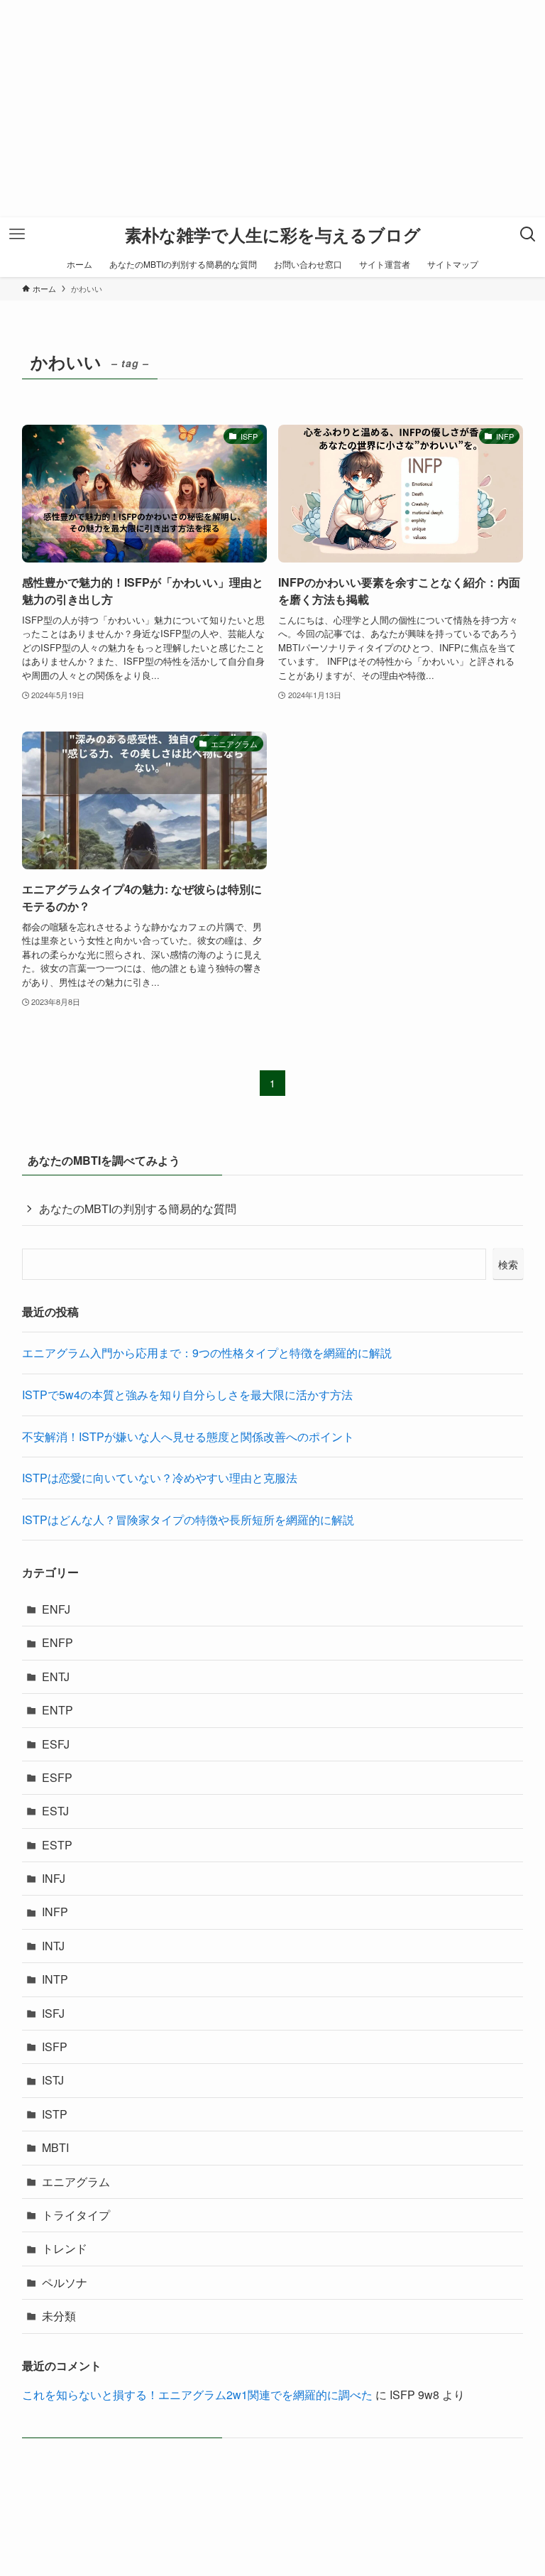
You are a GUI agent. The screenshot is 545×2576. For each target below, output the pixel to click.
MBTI (55, 2147)
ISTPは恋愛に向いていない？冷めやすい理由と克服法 (160, 1478)
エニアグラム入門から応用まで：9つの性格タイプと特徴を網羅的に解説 (207, 1353)
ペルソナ (65, 2282)
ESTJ (55, 1811)
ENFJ (56, 1609)
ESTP (57, 1845)
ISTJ (53, 2080)
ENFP (57, 1642)
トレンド (65, 2248)
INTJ (53, 1946)
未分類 (59, 2316)
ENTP (57, 1710)
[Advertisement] (272, 118)
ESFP (57, 1777)
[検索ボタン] (528, 234)
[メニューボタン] (17, 234)
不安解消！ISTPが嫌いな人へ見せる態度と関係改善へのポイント (188, 1436)
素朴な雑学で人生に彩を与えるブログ (273, 234)
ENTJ (56, 1676)
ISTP (55, 2114)
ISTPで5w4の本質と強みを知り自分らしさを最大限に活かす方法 (187, 1395)
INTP (55, 1979)
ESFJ (56, 1744)
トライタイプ (76, 2215)
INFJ (54, 1878)
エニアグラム (76, 2181)
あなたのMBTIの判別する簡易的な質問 (138, 1208)
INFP (55, 1912)
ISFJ (53, 2013)
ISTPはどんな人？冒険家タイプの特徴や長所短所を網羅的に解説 (188, 1520)
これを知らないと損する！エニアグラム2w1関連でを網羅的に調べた (197, 2395)
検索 (508, 1264)
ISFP (55, 2047)
